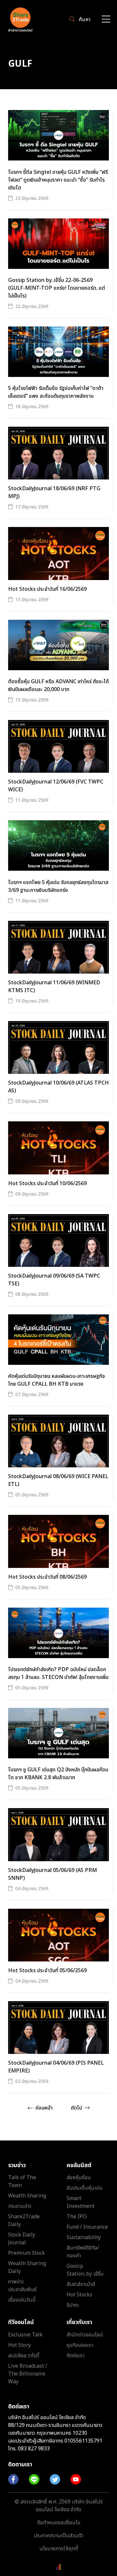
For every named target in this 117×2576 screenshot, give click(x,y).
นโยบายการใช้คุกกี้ (59, 2549)
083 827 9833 (34, 2449)
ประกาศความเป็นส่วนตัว (58, 2536)
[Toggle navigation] (106, 20)
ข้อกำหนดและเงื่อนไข (59, 2523)
